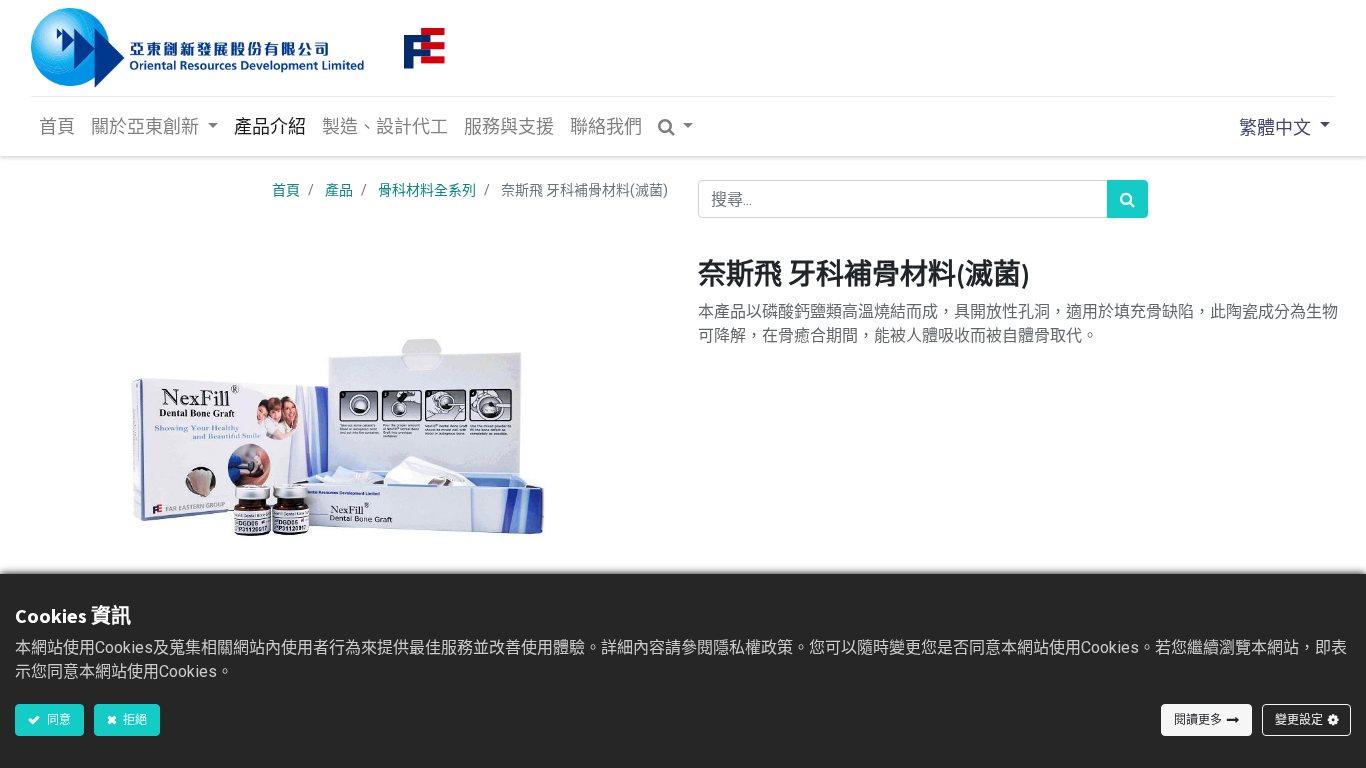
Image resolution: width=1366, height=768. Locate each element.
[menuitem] (57, 126)
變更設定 (1299, 719)
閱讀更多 (1198, 719)
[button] (676, 126)
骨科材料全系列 (427, 190)
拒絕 (134, 719)
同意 (58, 719)
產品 (339, 190)
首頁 (286, 190)
